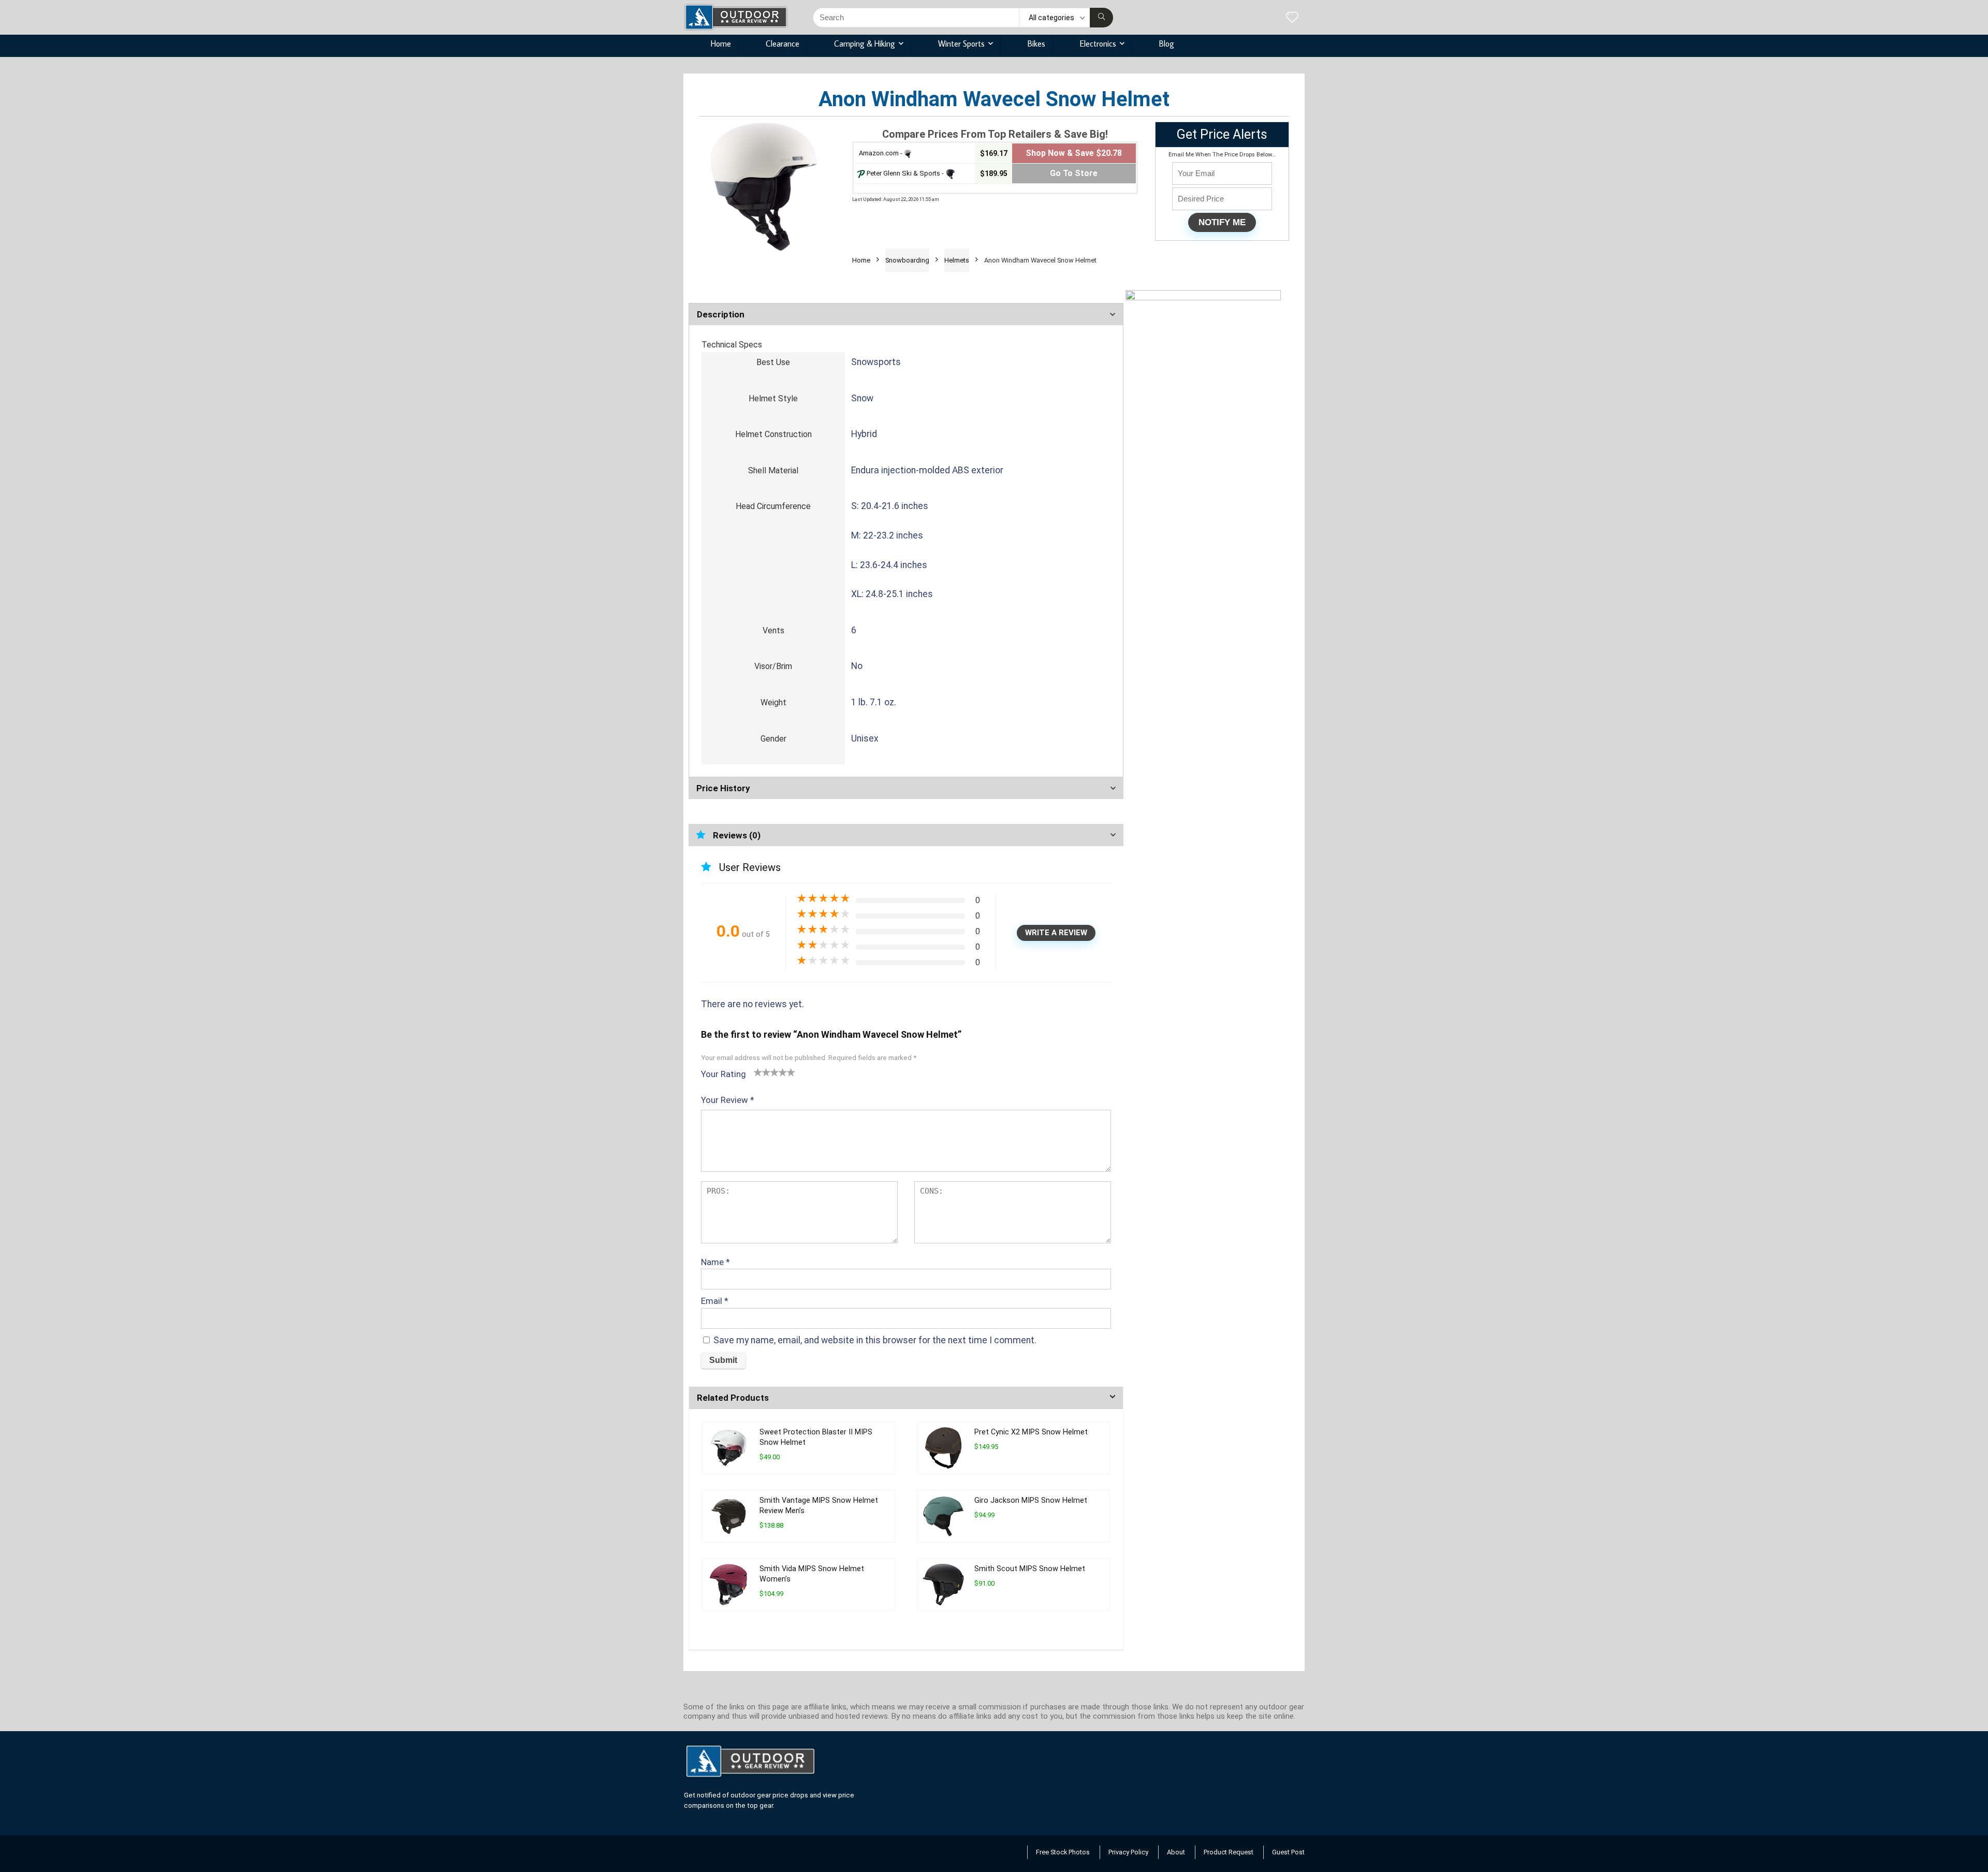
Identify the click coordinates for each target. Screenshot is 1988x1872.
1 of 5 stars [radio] (758, 1072)
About (1176, 1852)
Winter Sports (961, 43)
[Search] (1101, 18)
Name (715, 1262)
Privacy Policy (1128, 1852)
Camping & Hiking (865, 43)
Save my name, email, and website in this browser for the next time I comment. (875, 1340)
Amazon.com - (881, 153)
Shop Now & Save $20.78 (1074, 153)
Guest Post (1288, 1852)
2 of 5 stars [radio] (762, 1072)
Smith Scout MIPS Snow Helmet (1030, 1569)
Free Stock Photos (1063, 1852)
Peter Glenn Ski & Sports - (905, 173)
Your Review (728, 1100)
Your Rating (723, 1074)
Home (721, 43)
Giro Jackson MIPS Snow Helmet (1031, 1500)
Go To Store (1074, 173)
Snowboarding (907, 260)
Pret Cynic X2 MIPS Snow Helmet (1031, 1432)
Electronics (1098, 43)
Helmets (957, 260)
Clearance (783, 43)
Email (715, 1301)
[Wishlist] (1292, 18)
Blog (1167, 43)
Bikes (1036, 43)
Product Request (1229, 1852)
